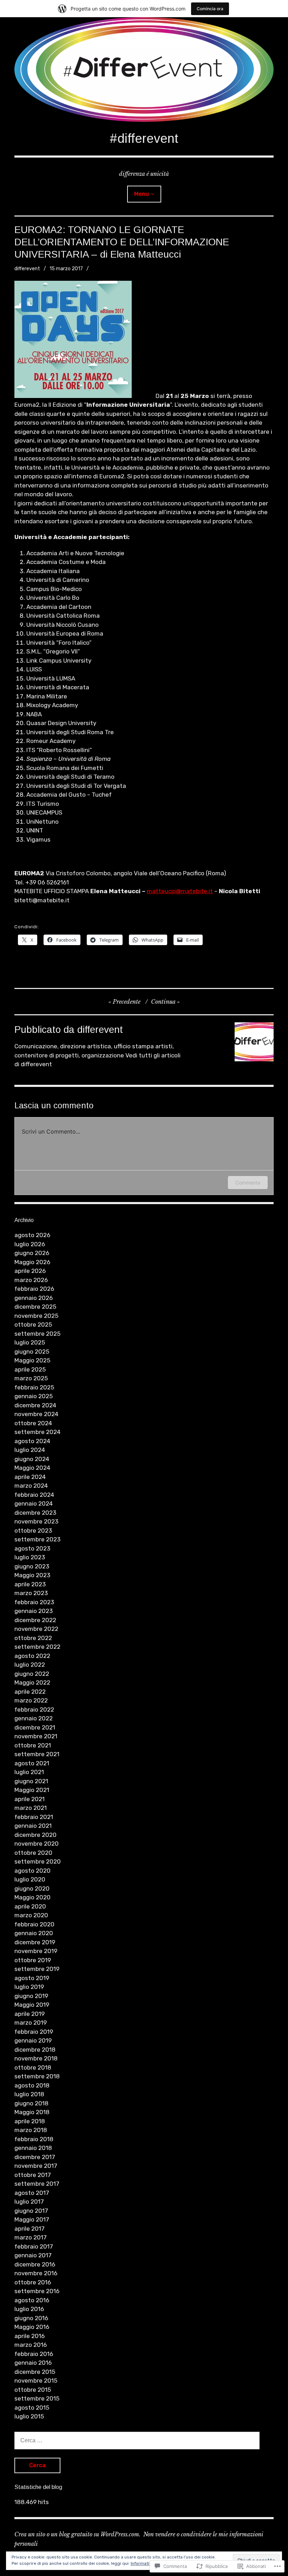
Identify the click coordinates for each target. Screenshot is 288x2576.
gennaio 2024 (34, 1503)
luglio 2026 (30, 1244)
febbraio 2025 (34, 1387)
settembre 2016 (37, 2291)
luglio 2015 (29, 2416)
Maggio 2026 (32, 1262)
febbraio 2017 (34, 2246)
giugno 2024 (32, 1459)
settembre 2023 (37, 1539)
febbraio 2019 (34, 2032)
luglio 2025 (30, 1342)
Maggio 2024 (32, 1468)
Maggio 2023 (32, 1575)
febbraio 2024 (34, 1495)
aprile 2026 (30, 1271)
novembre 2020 (37, 1844)
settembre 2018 (37, 2076)
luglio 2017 (29, 2202)
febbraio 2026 (34, 1289)
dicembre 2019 (35, 1942)
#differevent (144, 138)
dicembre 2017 (35, 2157)
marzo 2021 (31, 1808)
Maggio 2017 (32, 2219)
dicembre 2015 (35, 2372)
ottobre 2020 (33, 1853)
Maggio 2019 (32, 2005)
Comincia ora (210, 9)
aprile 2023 (30, 1584)
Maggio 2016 (32, 2327)
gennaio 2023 (34, 1611)
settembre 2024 (37, 1432)
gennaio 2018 (33, 2148)
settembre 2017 (37, 2184)
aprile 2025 (30, 1369)
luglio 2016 (29, 2309)
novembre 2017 (36, 2166)
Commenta (248, 1183)
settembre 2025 (37, 1334)
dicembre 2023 (35, 1513)
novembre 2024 (36, 1414)
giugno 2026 (32, 1253)
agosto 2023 (32, 1548)
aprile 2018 (30, 2121)
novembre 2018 (36, 2058)
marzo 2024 (31, 1486)
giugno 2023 (32, 1566)
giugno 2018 (31, 2103)
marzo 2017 (31, 2237)
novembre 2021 (36, 1736)
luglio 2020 (30, 1879)
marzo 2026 (31, 1280)
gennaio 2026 (34, 1298)
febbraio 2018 (34, 2139)
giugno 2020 (32, 1888)
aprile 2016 (30, 2336)
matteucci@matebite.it (180, 891)
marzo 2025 (31, 1378)
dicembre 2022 (35, 1620)
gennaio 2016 (33, 2363)
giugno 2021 (31, 1781)
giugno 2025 (32, 1352)
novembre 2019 (36, 1951)
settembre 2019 (37, 1969)
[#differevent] (144, 69)
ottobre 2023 (33, 1531)
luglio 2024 (30, 1450)
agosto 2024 (32, 1441)
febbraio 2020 (34, 1924)
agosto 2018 (32, 2085)
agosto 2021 (32, 1763)
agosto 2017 (32, 2193)
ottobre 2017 (33, 2175)
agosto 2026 (32, 1235)
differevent (27, 269)
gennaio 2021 (33, 1826)
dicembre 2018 (35, 2050)
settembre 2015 (37, 2398)
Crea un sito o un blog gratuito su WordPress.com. (77, 2534)
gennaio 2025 (34, 1396)
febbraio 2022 (34, 1709)
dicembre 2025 (35, 1307)
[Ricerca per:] (137, 2440)
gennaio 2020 (34, 1933)
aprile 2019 (30, 2014)
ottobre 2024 (33, 1423)
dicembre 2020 (35, 1835)
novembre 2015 (36, 2381)
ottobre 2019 (33, 1960)
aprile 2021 (30, 1799)
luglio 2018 (29, 2094)
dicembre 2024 (35, 1405)
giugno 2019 (31, 1996)
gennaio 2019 (33, 2040)
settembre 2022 (37, 1647)
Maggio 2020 (32, 1897)
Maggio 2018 (32, 2112)
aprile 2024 (30, 1477)
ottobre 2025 (33, 1324)
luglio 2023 (30, 1557)
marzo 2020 (31, 1915)
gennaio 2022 (34, 1718)
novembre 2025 (36, 1316)
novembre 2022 (36, 1629)
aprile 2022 (30, 1692)
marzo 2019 (31, 2023)
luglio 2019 (29, 1987)
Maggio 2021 (32, 1790)
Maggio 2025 (32, 1360)
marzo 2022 (31, 1700)
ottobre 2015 (33, 2390)
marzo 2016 (31, 2345)
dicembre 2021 (35, 1727)
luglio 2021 (29, 1772)
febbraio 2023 (34, 1602)
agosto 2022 (32, 1656)
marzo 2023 (31, 1593)
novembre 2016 (36, 2273)
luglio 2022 (30, 1665)
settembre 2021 (37, 1754)
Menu (142, 194)
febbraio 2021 (34, 1817)
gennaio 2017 (33, 2255)
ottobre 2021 (33, 1745)
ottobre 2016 (33, 2282)
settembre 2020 (38, 1861)
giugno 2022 (32, 1674)
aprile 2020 (30, 1906)
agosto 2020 (32, 1871)
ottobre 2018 (33, 2067)
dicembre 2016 (35, 2264)
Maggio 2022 (32, 1682)
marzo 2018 (31, 2130)
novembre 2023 (36, 1521)
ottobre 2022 (33, 1638)
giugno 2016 (31, 2318)
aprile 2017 (30, 2229)
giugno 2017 (31, 2211)
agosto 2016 (32, 2300)
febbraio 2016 (34, 2354)
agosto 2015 (32, 2408)
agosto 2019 (32, 1978)
